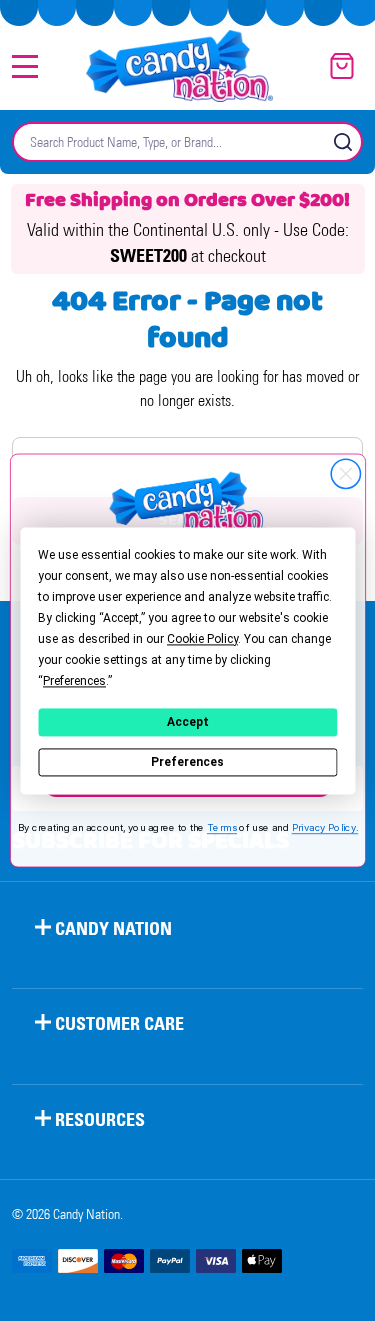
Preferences (187, 762)
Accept (188, 722)
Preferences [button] (74, 681)
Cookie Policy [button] (202, 639)
